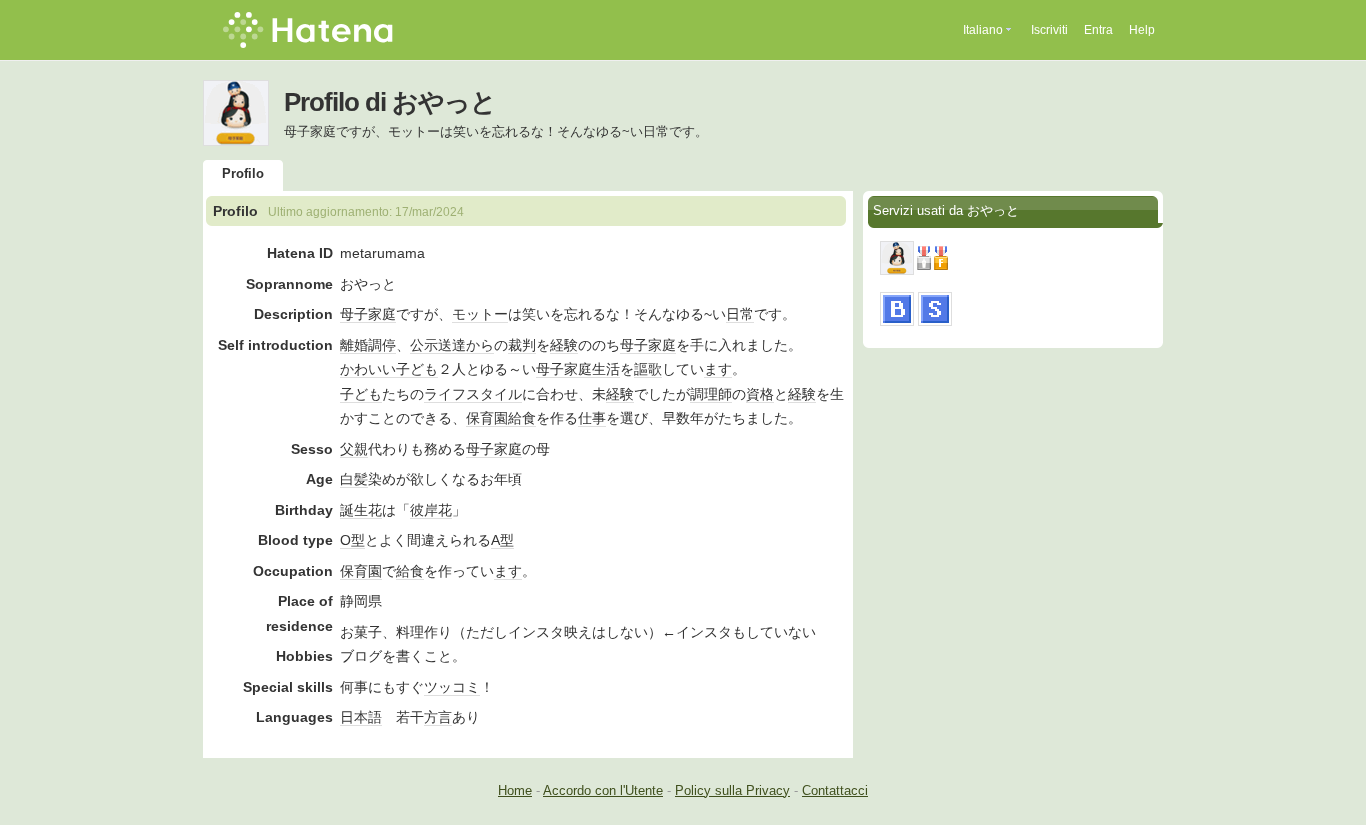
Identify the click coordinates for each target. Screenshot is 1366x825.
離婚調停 (368, 345)
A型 (502, 540)
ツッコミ (452, 687)
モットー (480, 314)
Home (515, 790)
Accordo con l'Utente (603, 790)
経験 (564, 345)
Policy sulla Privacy (732, 790)
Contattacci (835, 790)
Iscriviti (1049, 30)
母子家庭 (368, 314)
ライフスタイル (473, 394)
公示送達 (438, 345)
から (480, 345)
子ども (417, 369)
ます (718, 369)
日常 (740, 314)
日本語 (361, 717)
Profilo (243, 173)
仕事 (592, 418)
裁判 (522, 345)
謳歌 (648, 369)
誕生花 (361, 510)
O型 (352, 540)
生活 (606, 369)
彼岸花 (431, 510)
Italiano (983, 30)
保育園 (487, 418)
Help (1142, 30)
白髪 (354, 479)
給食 (522, 418)
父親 (354, 449)
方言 (438, 717)
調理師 (711, 394)
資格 (760, 394)
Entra (1098, 30)
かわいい (368, 369)
